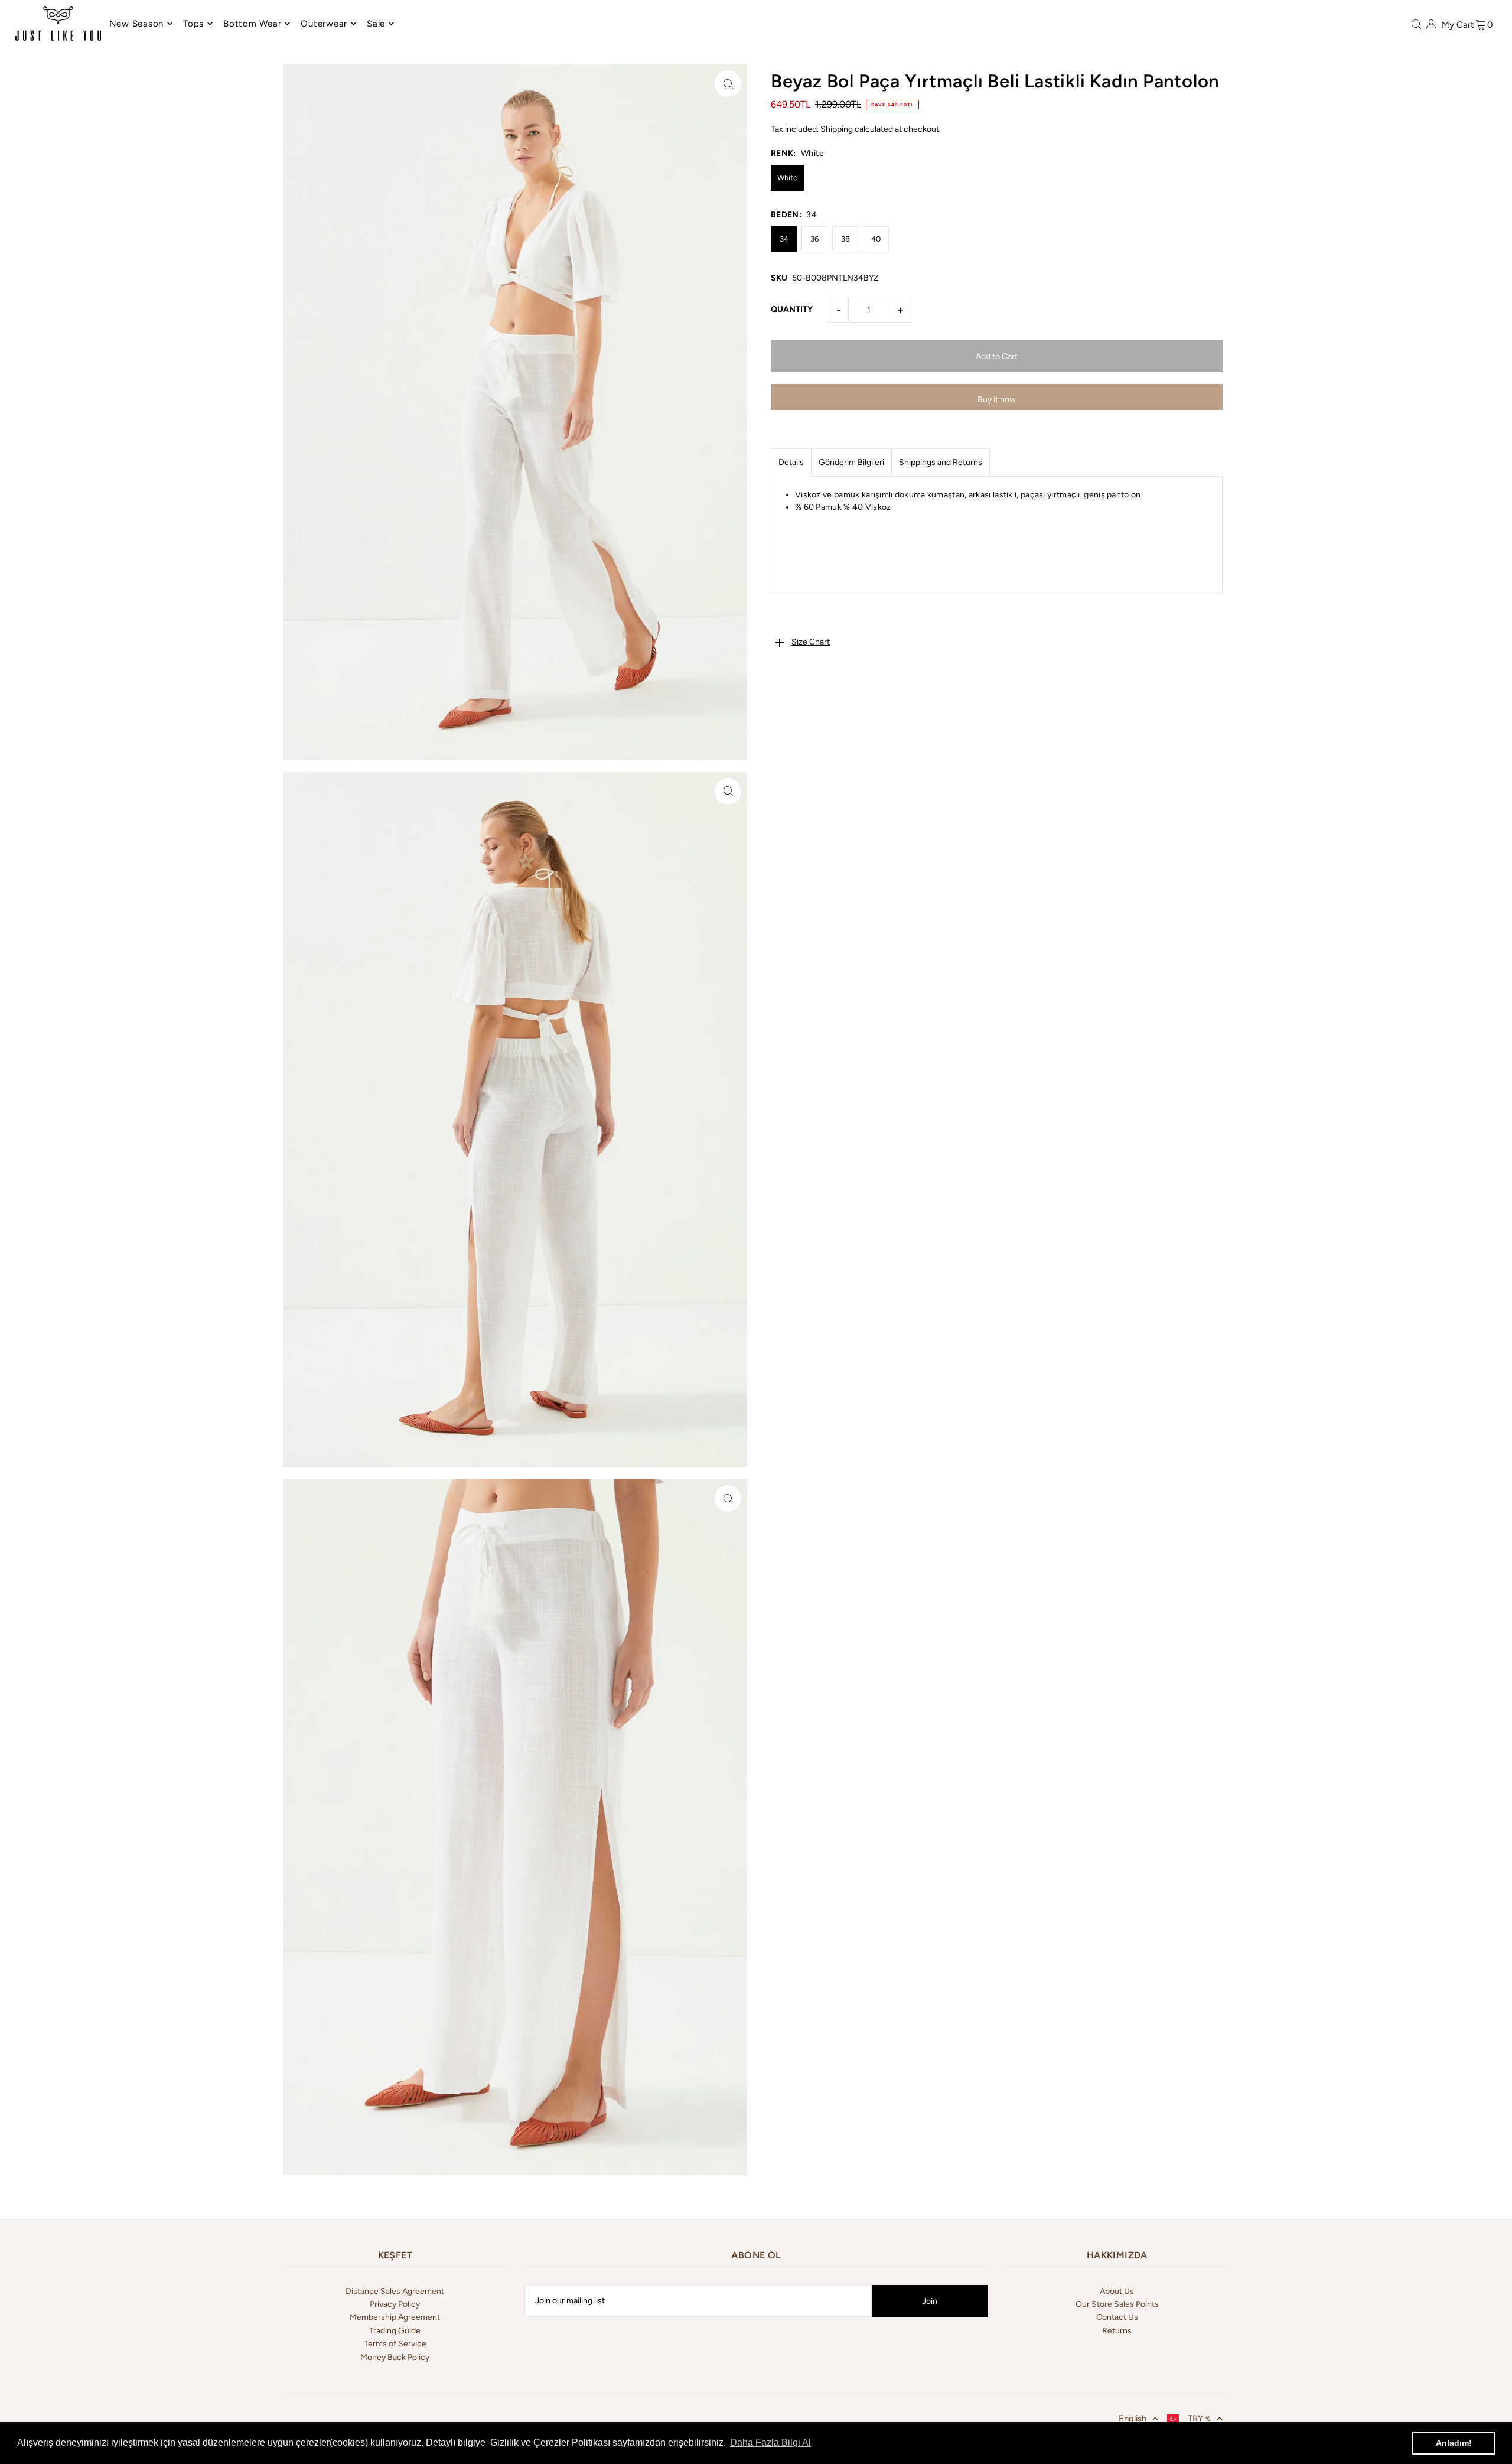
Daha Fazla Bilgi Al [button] (770, 2442)
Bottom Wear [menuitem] (252, 24)
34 (784, 239)
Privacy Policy (395, 2304)
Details (791, 462)
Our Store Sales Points (1117, 2304)
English (1133, 2419)
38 (845, 239)
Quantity (792, 309)
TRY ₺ (1199, 2419)
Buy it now (997, 400)
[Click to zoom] (728, 84)
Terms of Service (395, 2344)
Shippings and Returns (941, 462)
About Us (1117, 2291)
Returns (1117, 2331)
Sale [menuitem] (376, 24)
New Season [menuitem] (137, 24)
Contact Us (1117, 2317)
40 (876, 239)
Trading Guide (395, 2331)
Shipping (837, 129)
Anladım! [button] (1454, 2443)
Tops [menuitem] (193, 24)
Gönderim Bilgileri (851, 462)
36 (814, 239)
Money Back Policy (395, 2357)
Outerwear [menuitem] (324, 24)
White (787, 178)
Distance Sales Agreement (395, 2291)
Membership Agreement (395, 2317)
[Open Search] (1416, 24)
